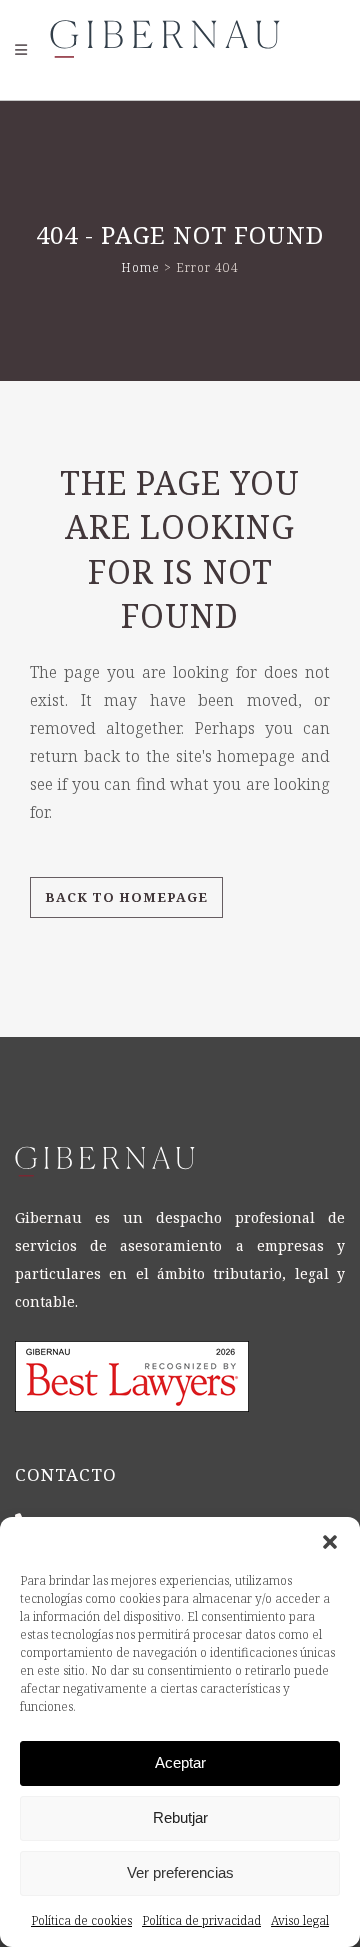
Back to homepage (126, 897)
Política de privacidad (201, 1920)
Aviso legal (300, 1920)
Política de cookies (81, 1920)
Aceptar (180, 1762)
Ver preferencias (180, 1872)
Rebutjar (180, 1817)
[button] (330, 1542)
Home (140, 267)
